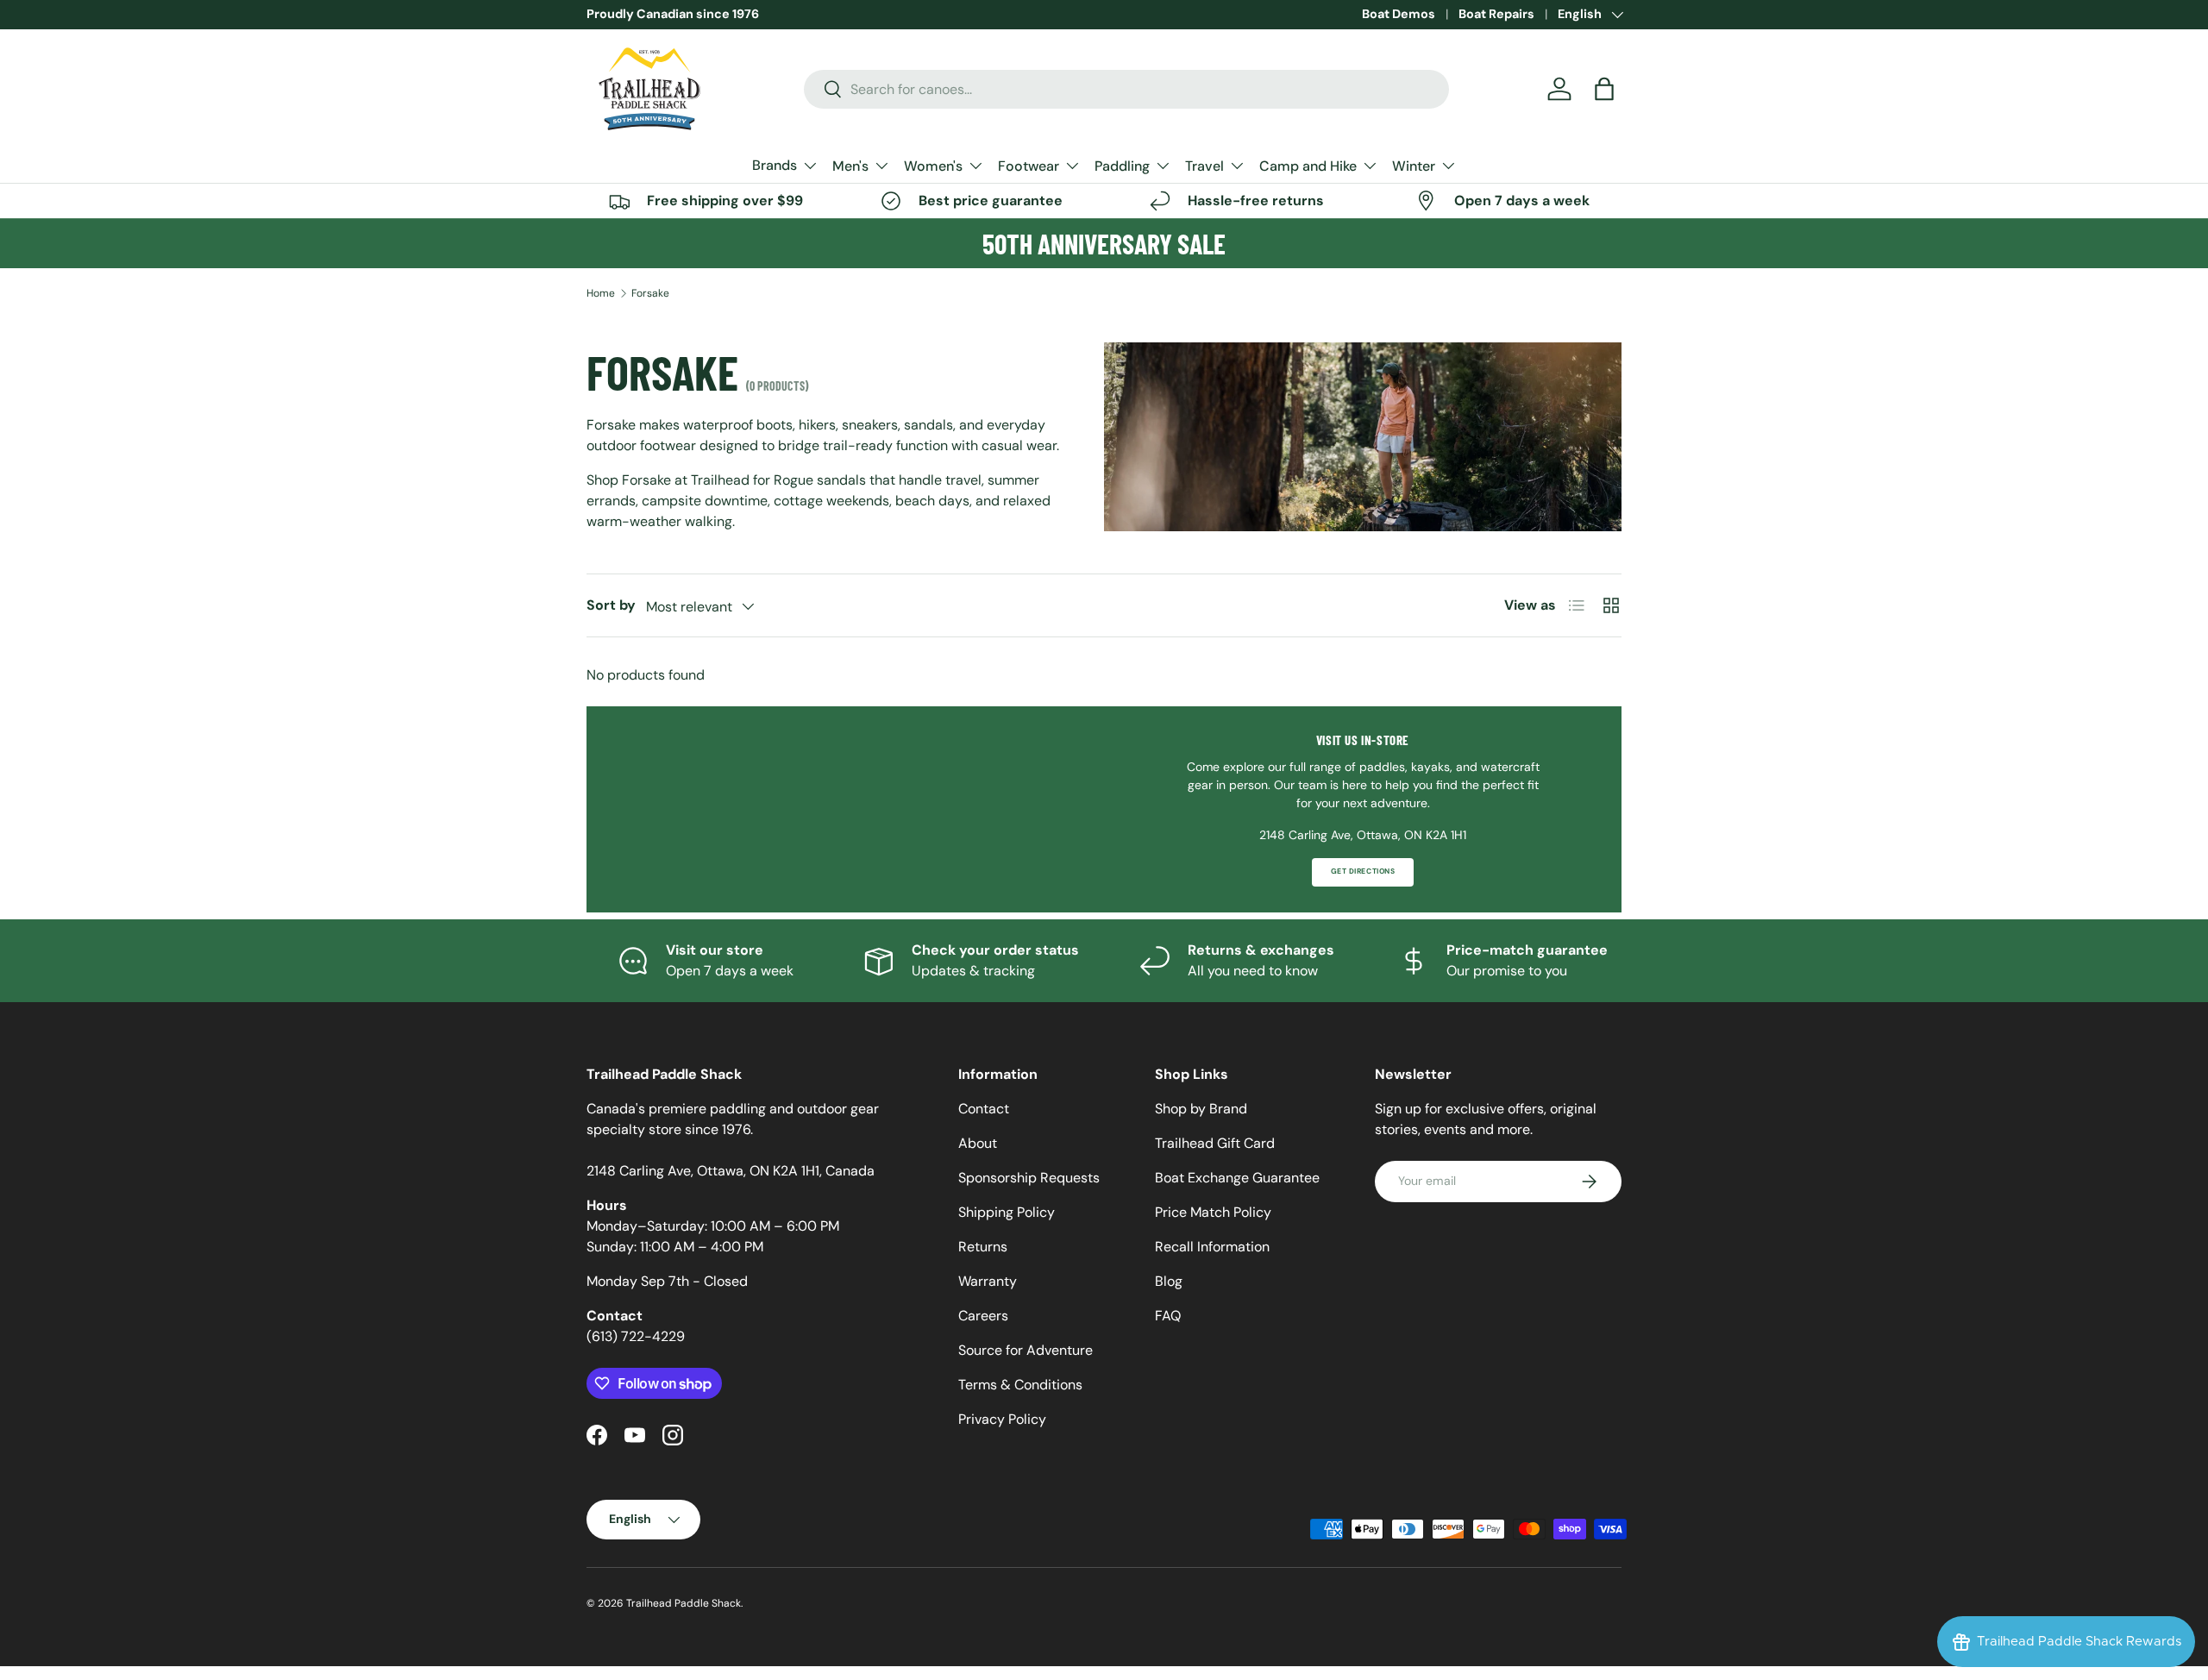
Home (601, 293)
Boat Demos (1399, 14)
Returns (983, 1247)
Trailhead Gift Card (1215, 1143)
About (978, 1143)
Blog (1169, 1281)
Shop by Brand (1201, 1109)
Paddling (1122, 166)
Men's (850, 166)
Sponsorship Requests (1029, 1178)
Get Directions (1363, 871)
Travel (1204, 166)
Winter (1414, 166)
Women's (933, 166)
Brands (775, 165)
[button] (1604, 89)
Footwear (1029, 166)
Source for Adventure (1026, 1350)
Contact (984, 1109)
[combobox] (1127, 89)
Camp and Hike (1308, 166)
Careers (983, 1316)
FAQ (1168, 1316)
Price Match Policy (1213, 1212)
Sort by (611, 605)
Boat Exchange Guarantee (1237, 1178)
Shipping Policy (1007, 1212)
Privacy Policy (1002, 1419)
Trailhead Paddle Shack (684, 1603)
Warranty (988, 1281)
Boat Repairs (1496, 14)
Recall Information (1212, 1247)
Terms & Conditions (1020, 1385)
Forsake (650, 293)
